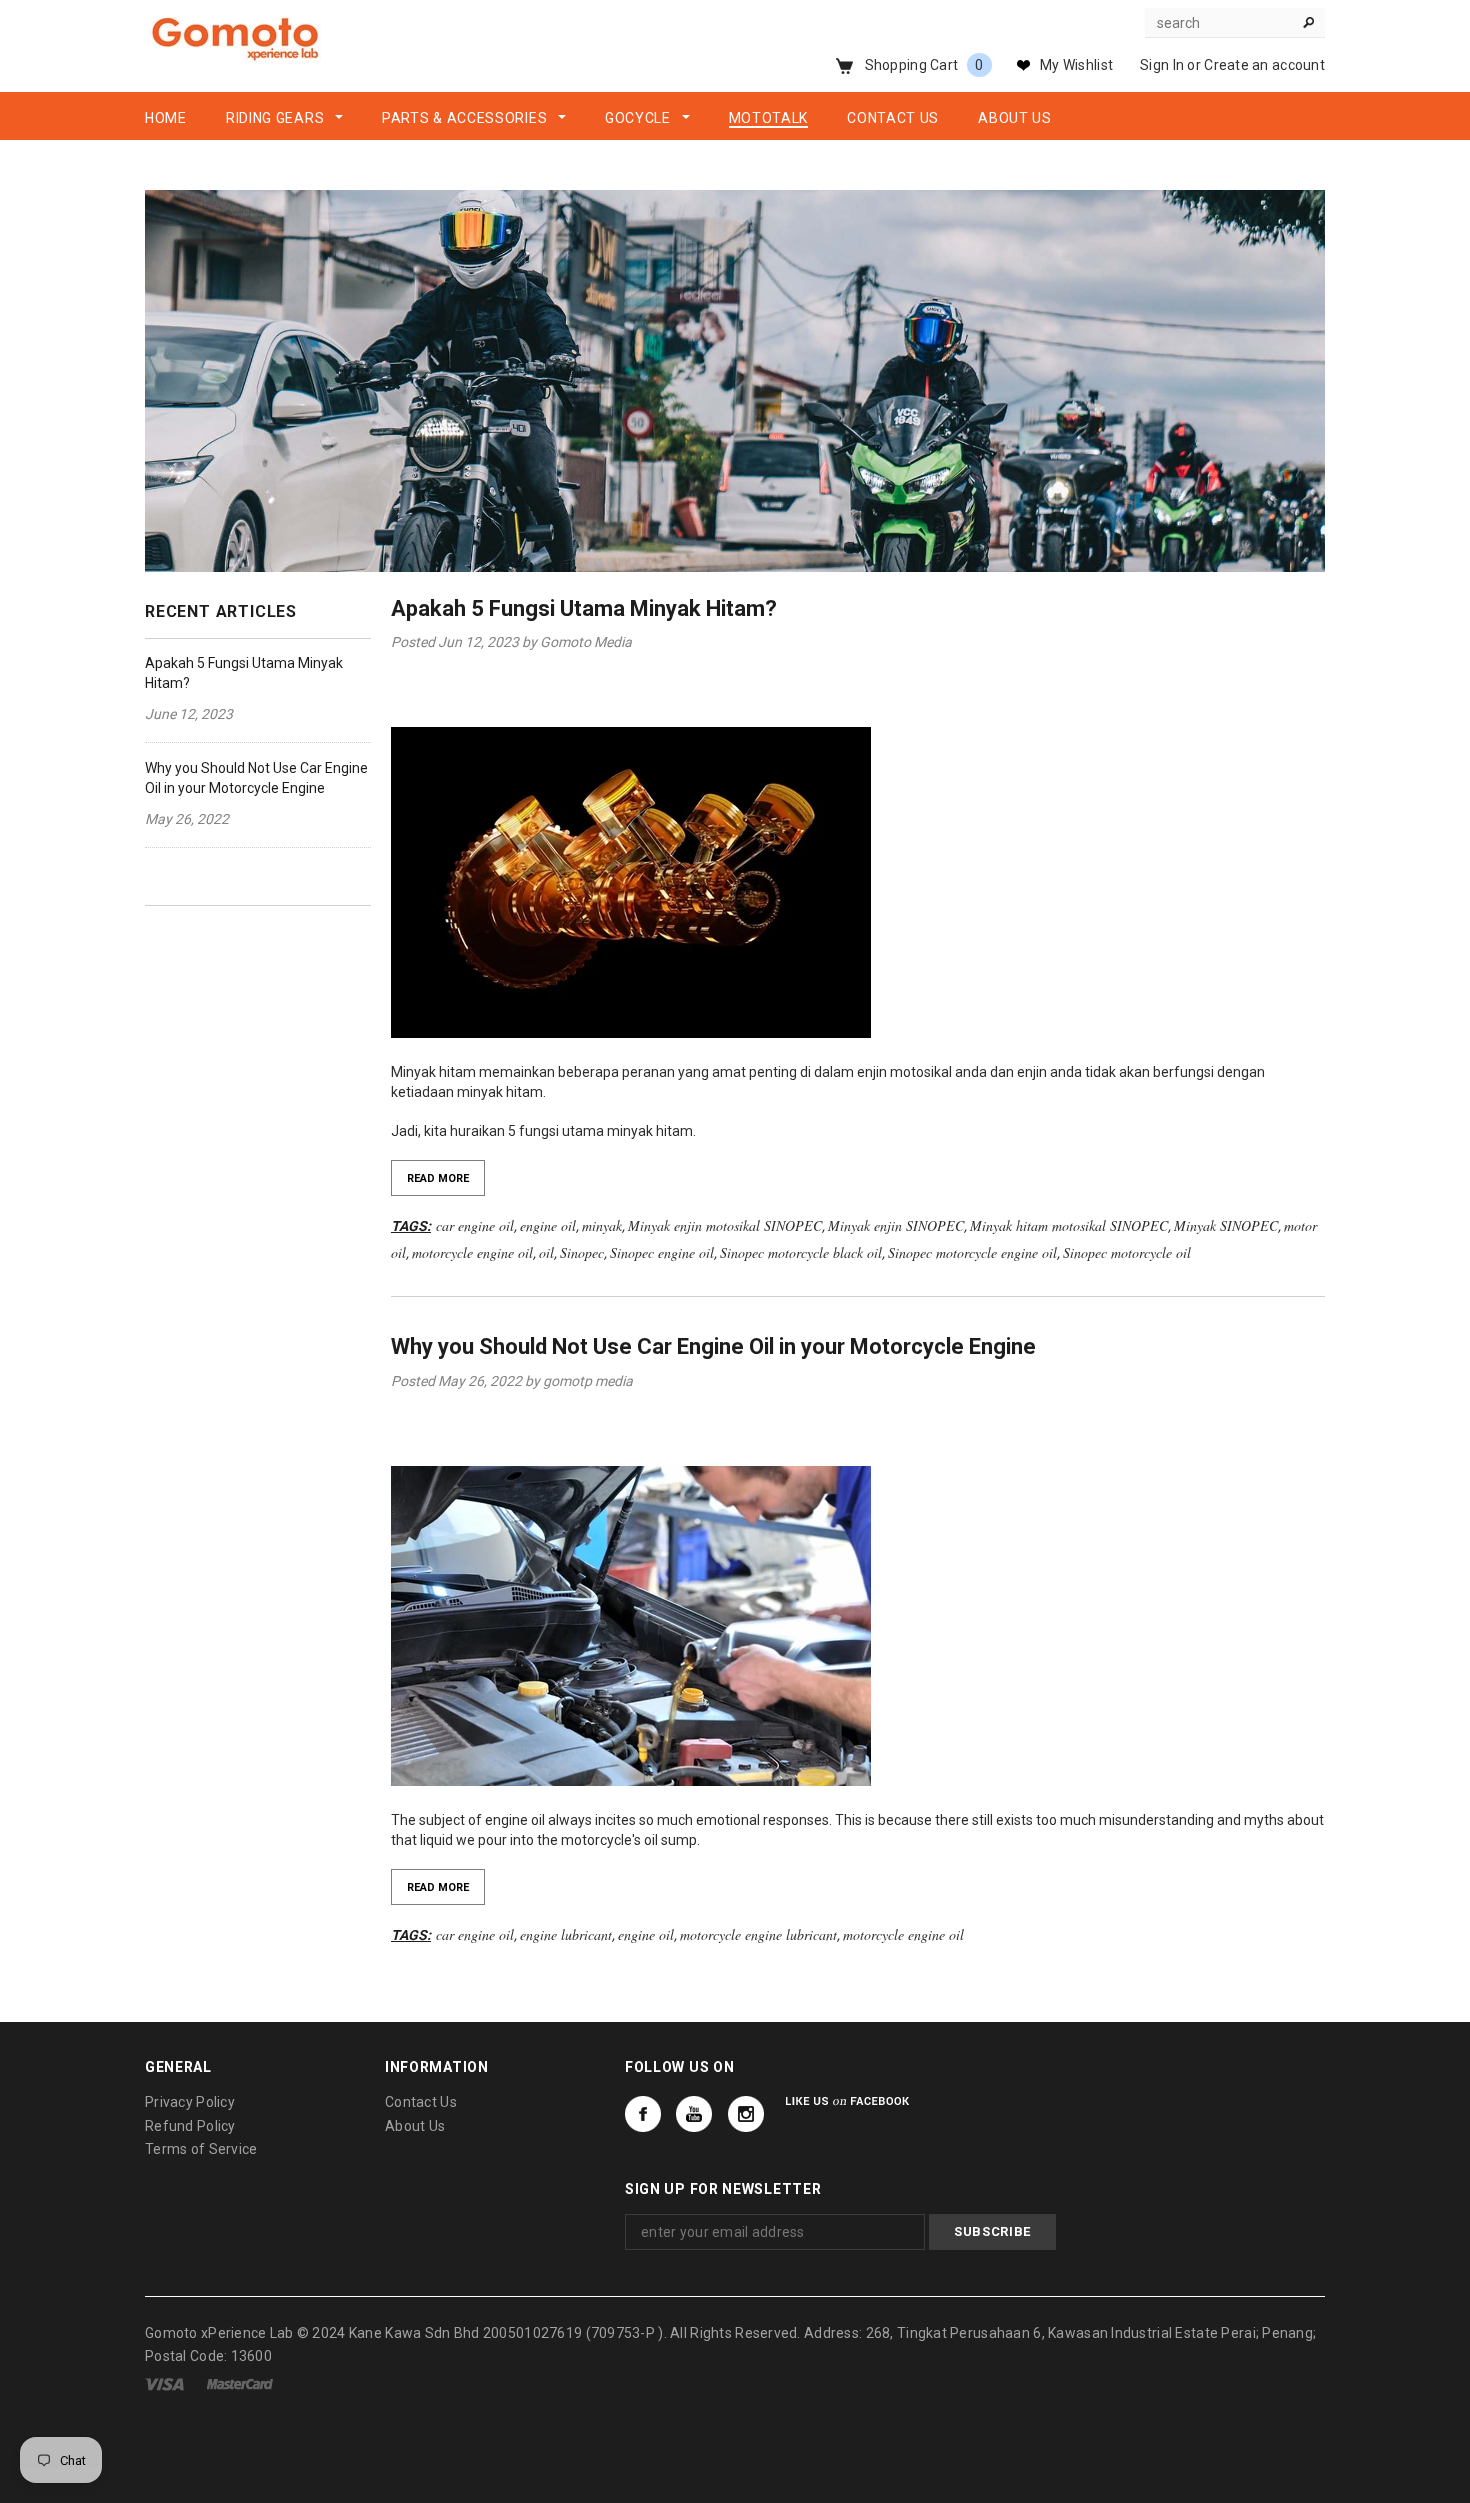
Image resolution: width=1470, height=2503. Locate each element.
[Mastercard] (240, 2383)
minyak (602, 1225)
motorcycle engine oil (472, 1252)
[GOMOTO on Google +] (694, 2114)
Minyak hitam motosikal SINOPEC (1069, 1225)
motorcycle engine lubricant (758, 1934)
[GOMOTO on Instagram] (746, 2114)
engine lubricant (566, 1934)
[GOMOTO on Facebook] (643, 2114)
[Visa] (164, 2383)
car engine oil (475, 1225)
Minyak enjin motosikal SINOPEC (725, 1225)
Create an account (1264, 65)
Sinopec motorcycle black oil (801, 1252)
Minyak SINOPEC (1226, 1225)
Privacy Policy (190, 2102)
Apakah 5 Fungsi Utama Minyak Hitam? (584, 608)
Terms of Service (201, 2149)
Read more (438, 1178)
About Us (415, 2126)
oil (546, 1252)
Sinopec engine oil (662, 1252)
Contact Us (421, 2102)
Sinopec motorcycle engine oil (972, 1252)
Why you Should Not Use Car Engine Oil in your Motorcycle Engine (713, 1346)
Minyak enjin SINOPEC (896, 1225)
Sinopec (582, 1252)
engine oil (548, 1225)
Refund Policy (190, 2126)
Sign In (1162, 65)
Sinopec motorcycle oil (1127, 1252)
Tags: (411, 1226)
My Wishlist (1076, 65)
